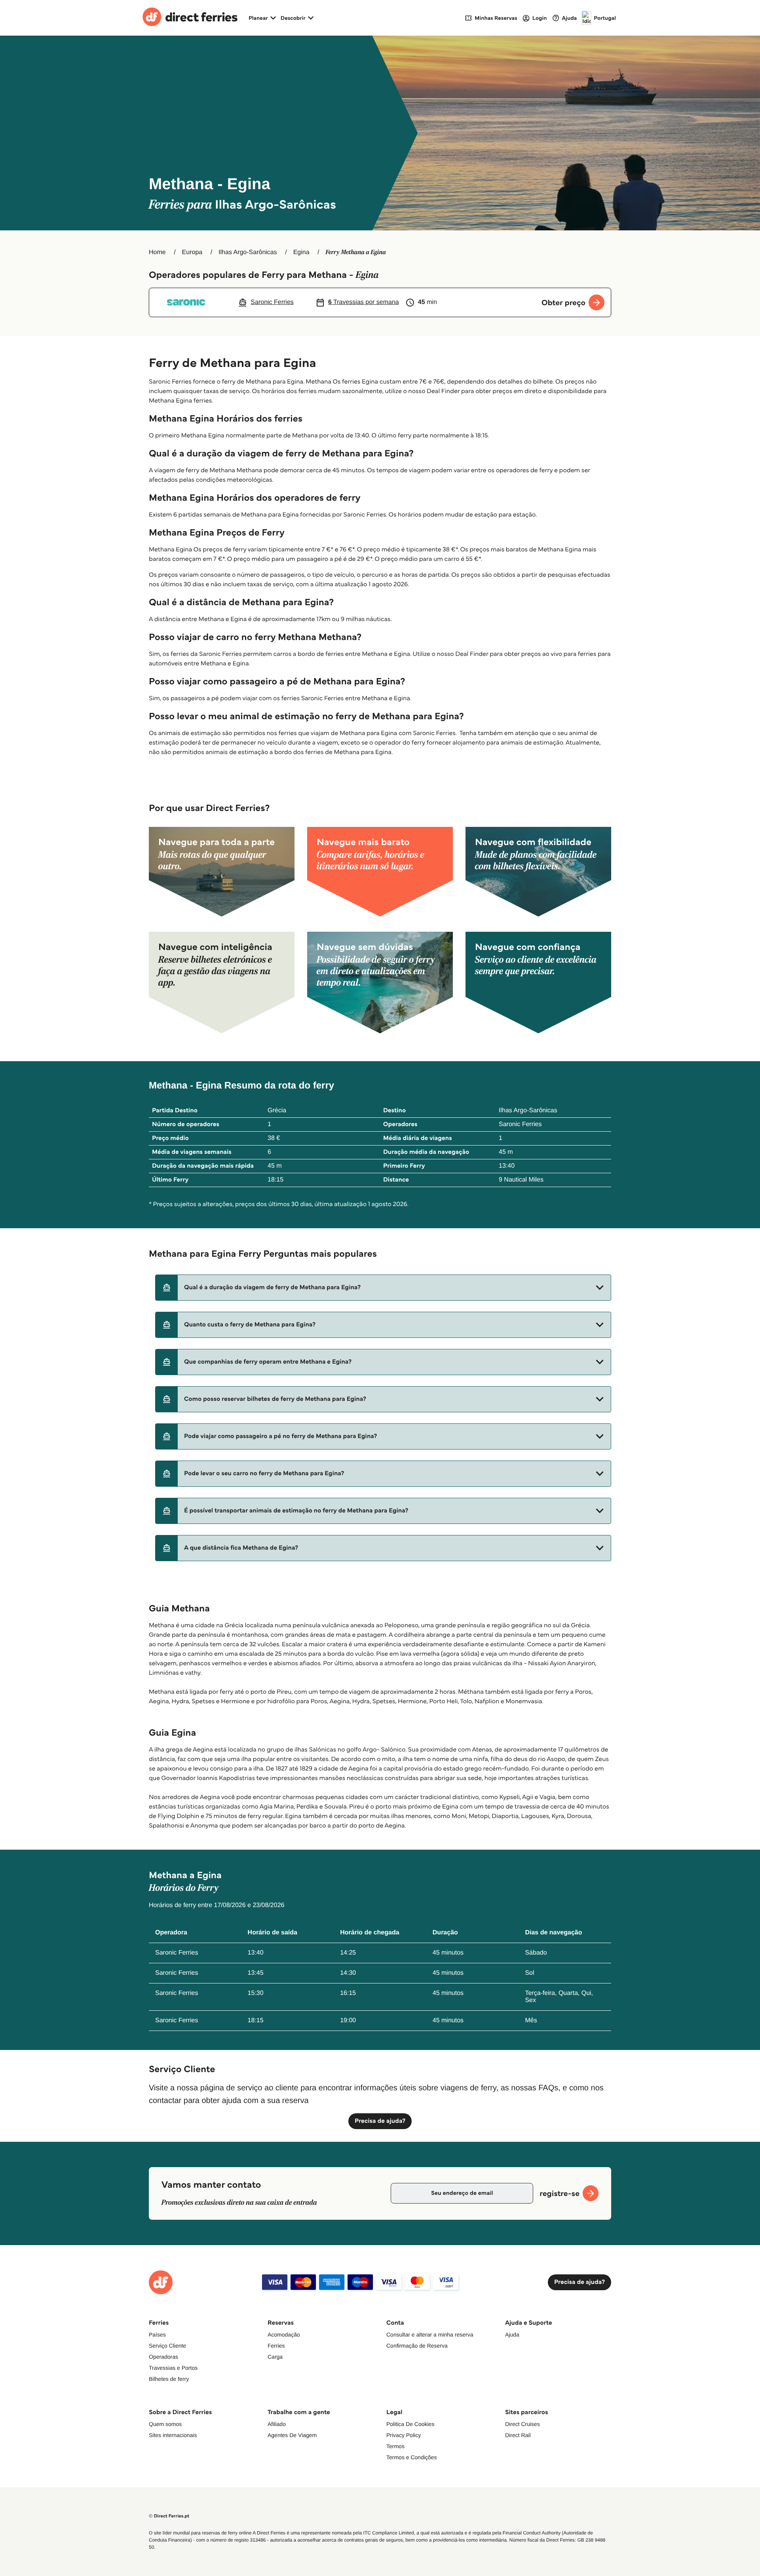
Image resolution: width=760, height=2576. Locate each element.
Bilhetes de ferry (169, 2379)
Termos (395, 2446)
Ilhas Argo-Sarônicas (248, 252)
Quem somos (165, 2424)
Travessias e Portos (173, 2368)
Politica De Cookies (410, 2424)
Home (157, 252)
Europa (192, 252)
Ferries (276, 2346)
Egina (301, 252)
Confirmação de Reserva (417, 2346)
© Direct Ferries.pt (169, 2516)
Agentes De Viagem (292, 2435)
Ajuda (512, 2335)
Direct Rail (518, 2435)
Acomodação (284, 2335)
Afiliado (277, 2424)
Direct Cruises (522, 2424)
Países (157, 2335)
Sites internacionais (173, 2435)
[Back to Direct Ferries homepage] (190, 18)
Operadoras (163, 2357)
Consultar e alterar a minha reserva (430, 2335)
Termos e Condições (412, 2457)
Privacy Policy (404, 2435)
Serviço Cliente (167, 2346)
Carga (275, 2357)
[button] (383, 1288)
